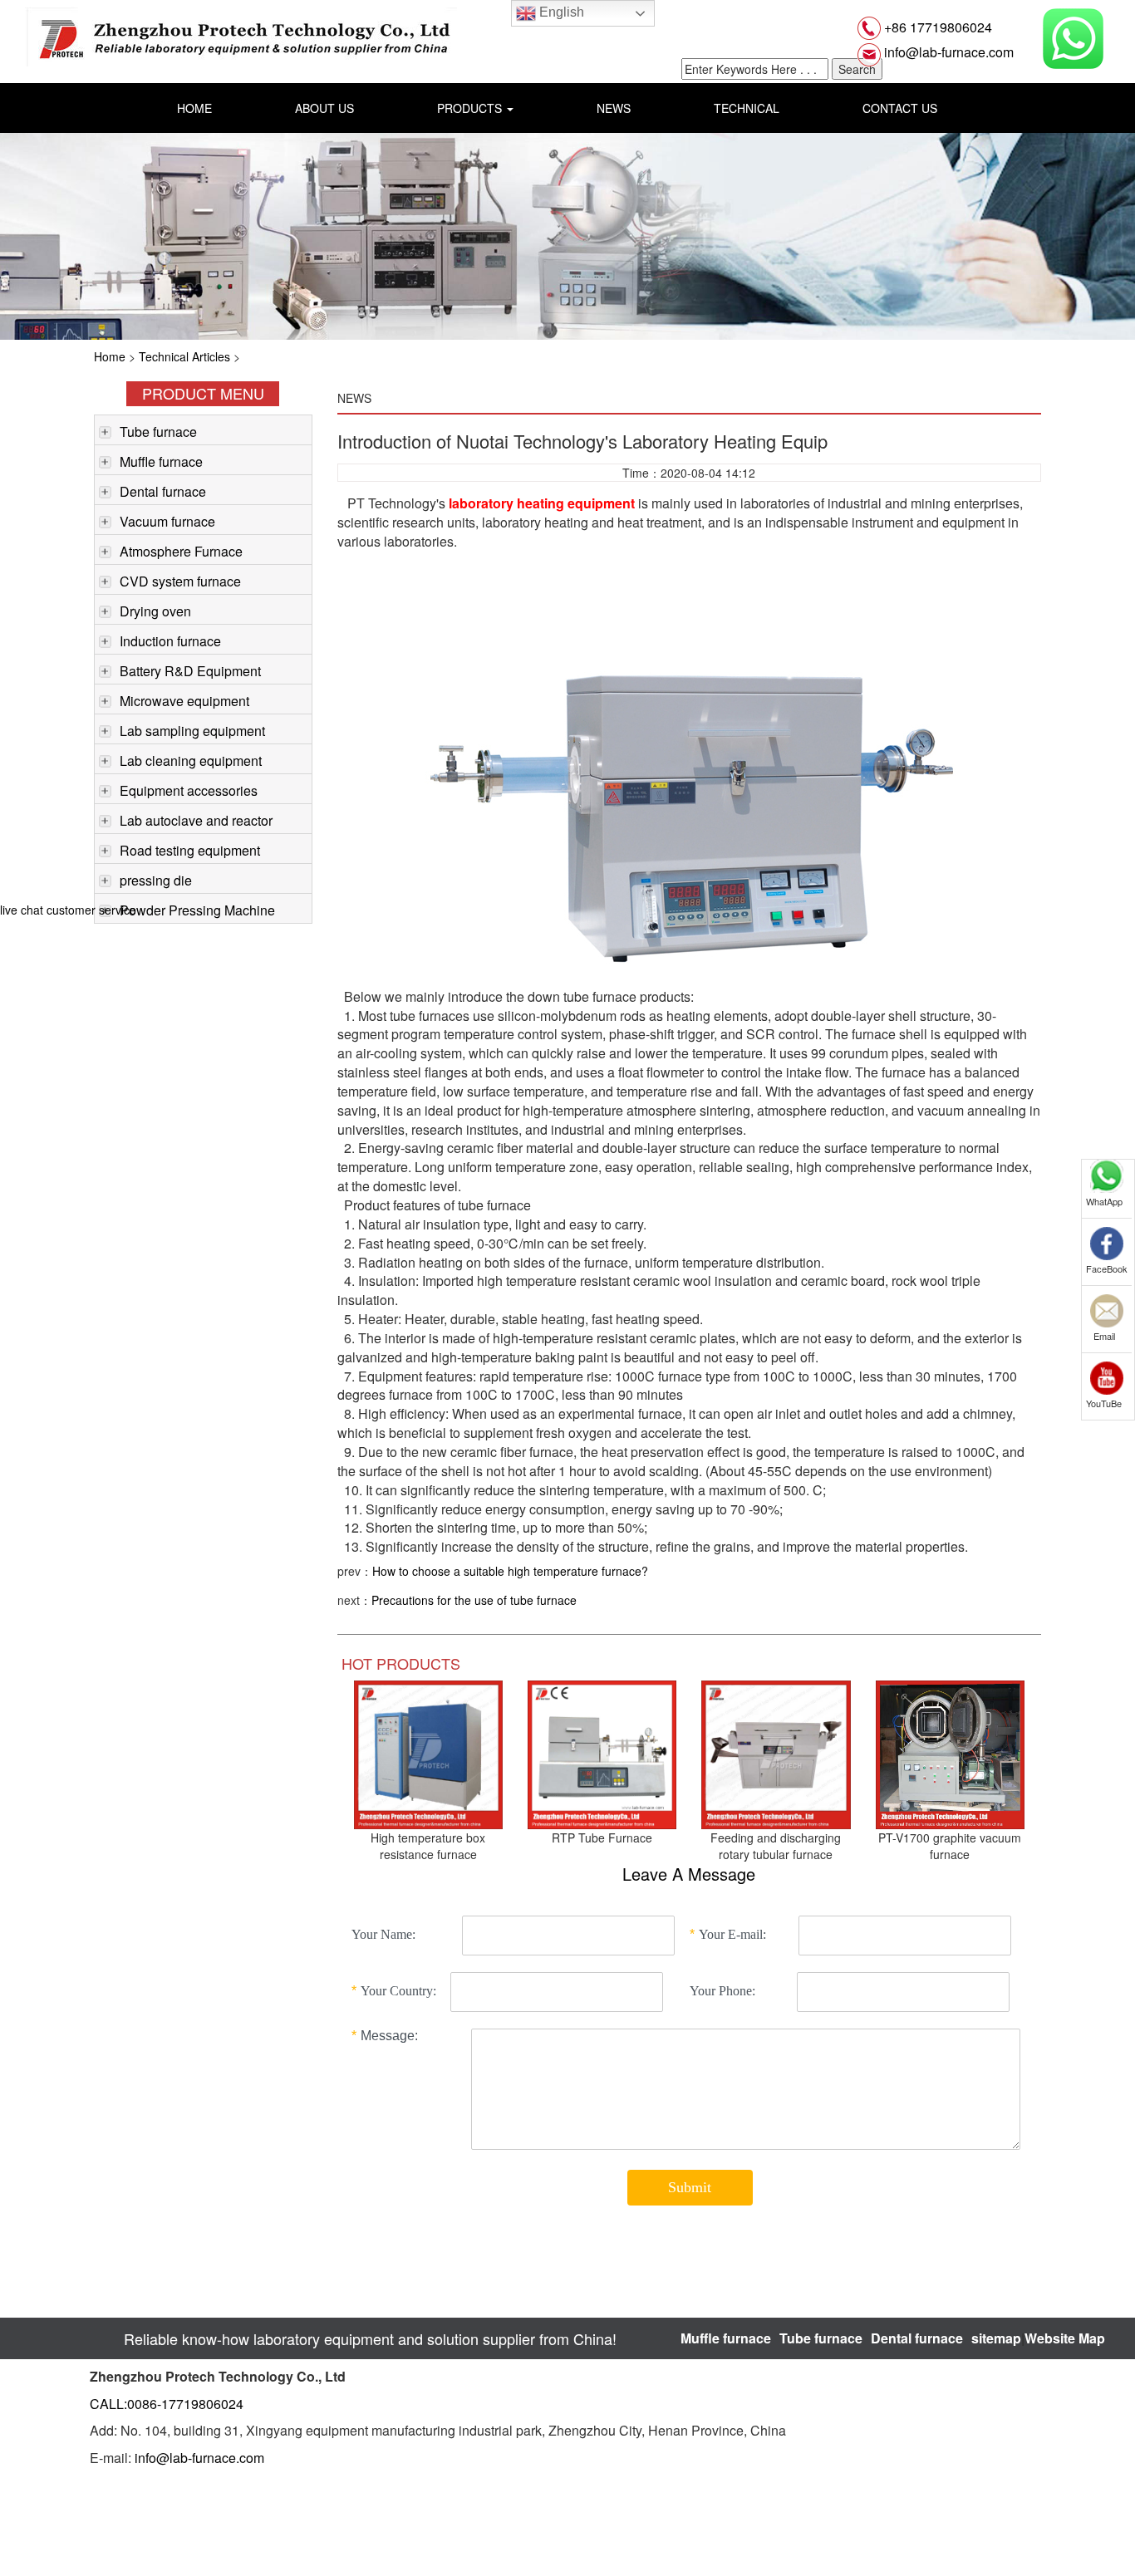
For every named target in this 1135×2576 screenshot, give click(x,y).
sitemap (996, 2338)
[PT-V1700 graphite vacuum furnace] (950, 1753)
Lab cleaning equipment (191, 761)
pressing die (156, 880)
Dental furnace (163, 491)
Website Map (1065, 2338)
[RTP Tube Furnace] (602, 1753)
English (560, 12)
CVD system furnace (180, 581)
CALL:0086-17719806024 (167, 2404)
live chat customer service (68, 910)
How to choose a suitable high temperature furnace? (510, 1571)
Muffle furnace (161, 461)
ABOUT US (324, 108)
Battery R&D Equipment (190, 671)
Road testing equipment (190, 850)
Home (110, 356)
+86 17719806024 (936, 27)
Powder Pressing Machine (197, 910)
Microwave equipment (184, 701)
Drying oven (155, 611)
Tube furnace (158, 432)
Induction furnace (170, 641)
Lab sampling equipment (192, 731)
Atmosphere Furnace (181, 551)
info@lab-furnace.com (947, 52)
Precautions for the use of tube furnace (474, 1600)
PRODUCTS (471, 108)
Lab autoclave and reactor (196, 820)
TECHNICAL (747, 108)
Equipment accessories (189, 790)
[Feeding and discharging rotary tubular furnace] (776, 1753)
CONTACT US (900, 108)
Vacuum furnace (167, 521)
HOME (194, 108)
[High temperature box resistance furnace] (428, 1753)
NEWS (614, 108)
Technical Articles (184, 356)
